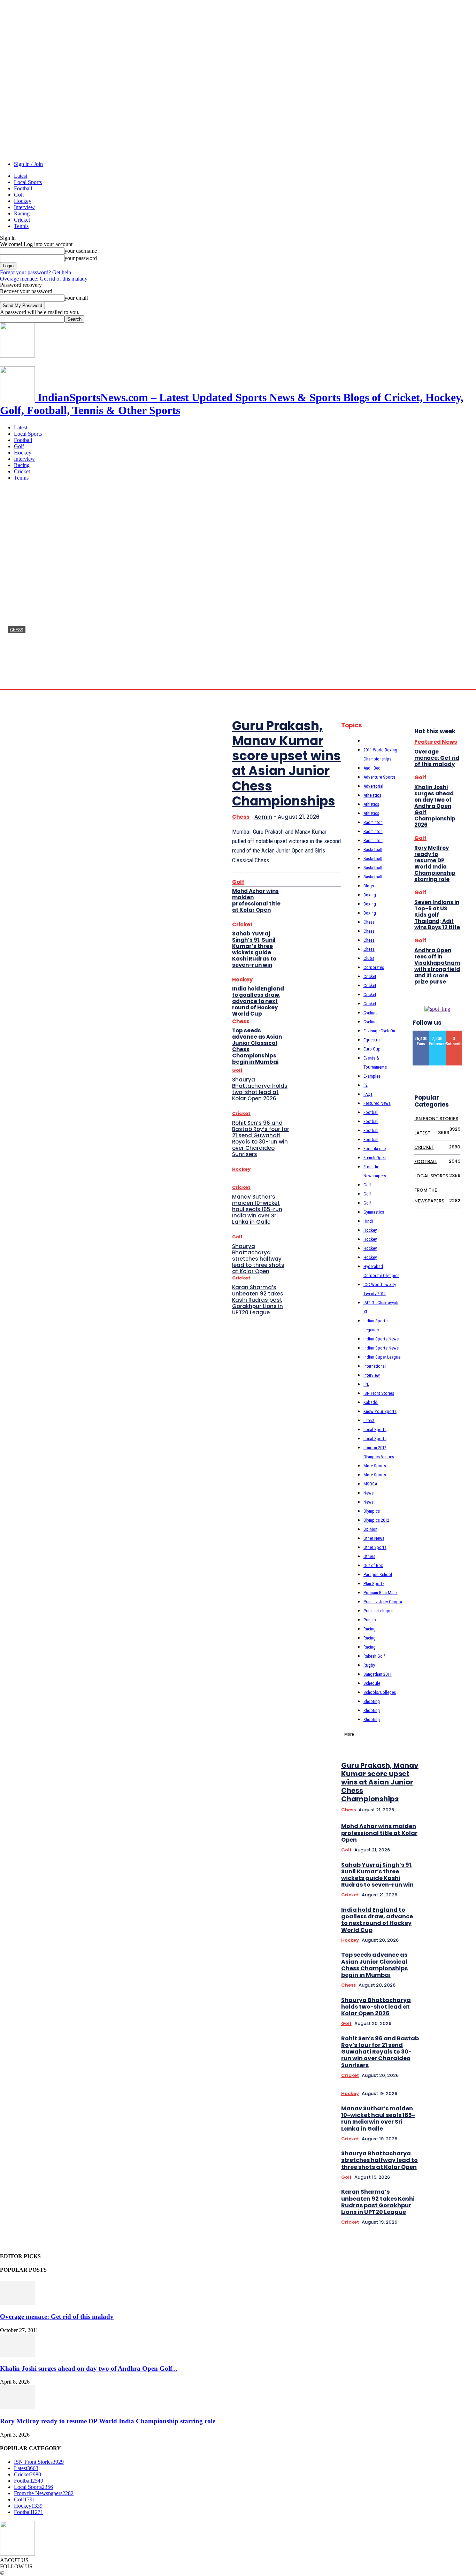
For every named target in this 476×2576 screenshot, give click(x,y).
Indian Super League (382, 1357)
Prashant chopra (378, 1611)
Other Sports (375, 1547)
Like (421, 1033)
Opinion (370, 1529)
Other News (374, 1538)
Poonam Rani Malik (381, 1593)
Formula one (375, 1149)
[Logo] (17, 356)
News (368, 1493)
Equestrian (373, 1040)
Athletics (371, 804)
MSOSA (370, 1484)
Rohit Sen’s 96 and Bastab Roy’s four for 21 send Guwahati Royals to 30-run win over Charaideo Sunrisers (261, 1138)
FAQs (368, 1094)
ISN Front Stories (379, 1393)
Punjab (370, 1620)
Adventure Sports (379, 777)
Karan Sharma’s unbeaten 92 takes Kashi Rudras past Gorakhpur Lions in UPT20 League (258, 1300)
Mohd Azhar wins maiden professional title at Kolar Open (256, 900)
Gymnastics (374, 1212)
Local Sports (28, 182)
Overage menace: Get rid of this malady (44, 279)
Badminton (373, 822)
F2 (366, 1085)
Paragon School (378, 1574)
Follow (438, 1033)
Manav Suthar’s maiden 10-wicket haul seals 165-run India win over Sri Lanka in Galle (257, 1209)
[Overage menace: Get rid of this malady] (17, 2303)
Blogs (369, 886)
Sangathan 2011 (378, 1674)
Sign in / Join (28, 164)
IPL (366, 1384)
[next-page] (462, 1657)
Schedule (372, 1683)
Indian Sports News (381, 1339)
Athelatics (372, 795)
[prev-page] (453, 1657)
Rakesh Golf (374, 1656)
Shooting (372, 1701)
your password (81, 258)
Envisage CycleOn (379, 1031)
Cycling (370, 1013)
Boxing (370, 895)
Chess (17, 630)
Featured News (377, 1103)
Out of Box (373, 1565)
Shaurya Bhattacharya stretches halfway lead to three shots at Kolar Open (258, 1259)
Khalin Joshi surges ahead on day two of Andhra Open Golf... (89, 2368)
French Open (375, 1158)
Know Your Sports (380, 1411)
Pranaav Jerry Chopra (383, 1602)
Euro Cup (372, 1049)
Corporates (374, 967)
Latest (21, 176)
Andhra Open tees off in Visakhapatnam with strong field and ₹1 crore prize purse (437, 966)
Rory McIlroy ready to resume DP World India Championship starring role (435, 863)
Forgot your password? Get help (36, 272)
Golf (19, 195)
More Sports (375, 1466)
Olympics (372, 1511)
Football (23, 188)
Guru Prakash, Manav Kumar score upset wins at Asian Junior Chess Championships (286, 763)
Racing (22, 213)
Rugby (369, 1665)
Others (369, 1556)
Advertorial (373, 786)
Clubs (369, 958)
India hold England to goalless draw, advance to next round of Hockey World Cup (258, 1001)
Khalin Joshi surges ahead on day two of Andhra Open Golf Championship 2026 (435, 806)
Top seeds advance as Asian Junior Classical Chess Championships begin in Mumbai (257, 1046)
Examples (372, 1076)
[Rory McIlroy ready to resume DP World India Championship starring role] (17, 2407)
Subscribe (456, 1033)
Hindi (368, 1221)
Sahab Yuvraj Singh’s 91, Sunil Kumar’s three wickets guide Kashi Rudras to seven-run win (254, 949)
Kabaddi (371, 1402)
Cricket (22, 220)
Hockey (23, 201)
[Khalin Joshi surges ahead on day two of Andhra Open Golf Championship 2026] (17, 2355)
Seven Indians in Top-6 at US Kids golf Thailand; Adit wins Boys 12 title (437, 915)
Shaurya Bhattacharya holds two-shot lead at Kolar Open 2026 (260, 1089)
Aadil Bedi (373, 768)
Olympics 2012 (376, 1520)
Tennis (21, 226)
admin (14, 682)
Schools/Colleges (380, 1692)
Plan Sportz (374, 1584)
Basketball (373, 850)
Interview (24, 207)
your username (81, 251)
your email (76, 298)
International (375, 1366)
